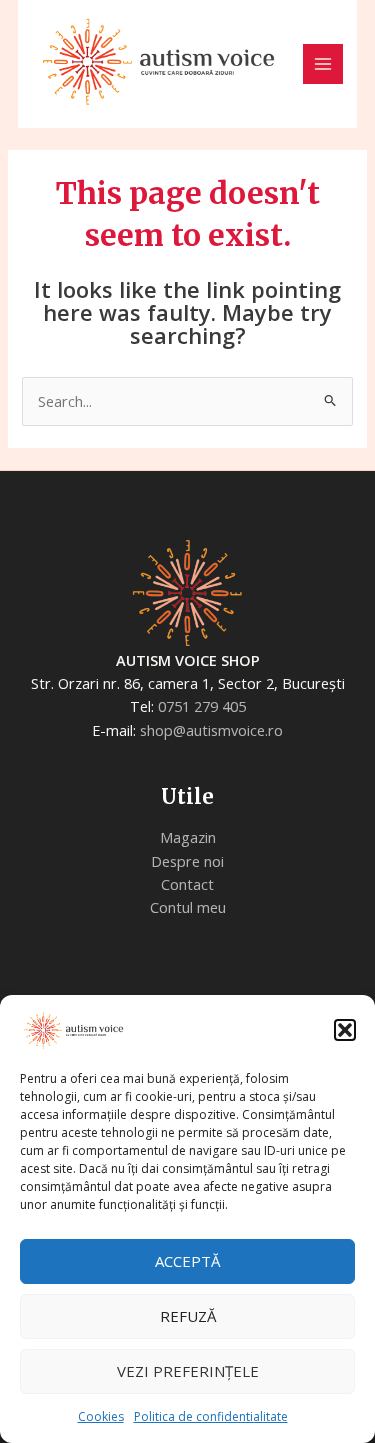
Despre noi (187, 861)
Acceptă (187, 1261)
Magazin (188, 837)
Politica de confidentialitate (211, 1416)
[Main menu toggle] (323, 64)
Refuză (188, 1316)
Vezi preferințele (188, 1371)
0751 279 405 (202, 706)
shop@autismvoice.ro (211, 730)
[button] (345, 1030)
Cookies (101, 1416)
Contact (187, 884)
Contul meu (188, 907)
